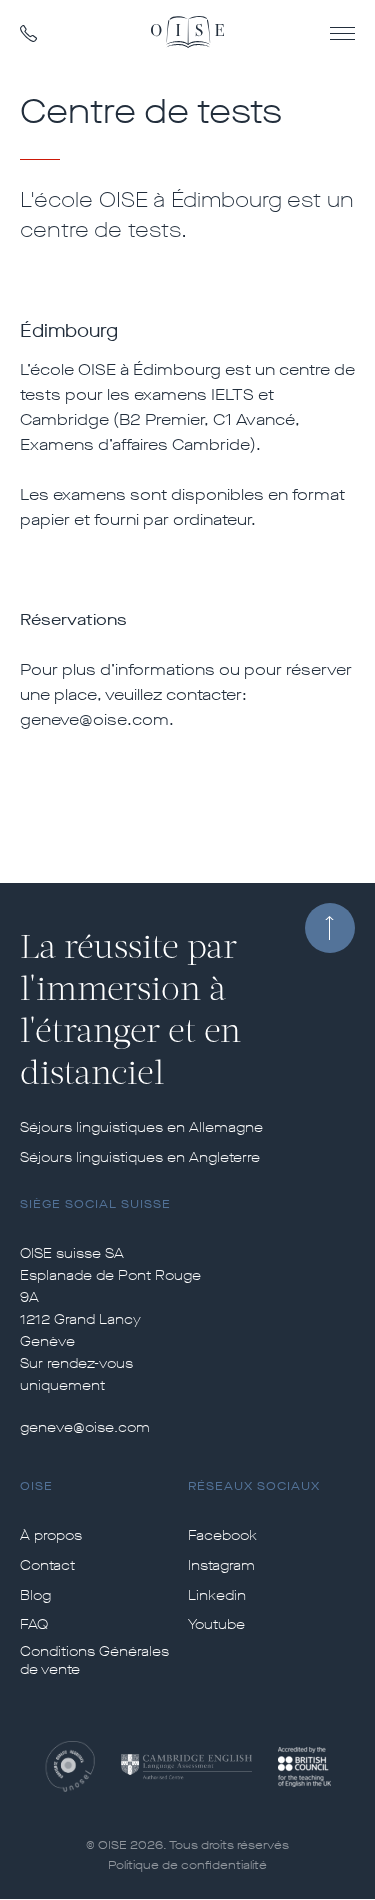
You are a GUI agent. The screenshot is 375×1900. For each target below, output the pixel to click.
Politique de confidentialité (187, 1865)
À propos (51, 1536)
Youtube (216, 1625)
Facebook (222, 1536)
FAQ (34, 1625)
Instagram (221, 1566)
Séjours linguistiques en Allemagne (141, 1128)
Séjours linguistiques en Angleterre (140, 1158)
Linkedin (217, 1596)
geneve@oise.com (85, 1427)
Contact (47, 1566)
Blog (35, 1596)
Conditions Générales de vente (94, 1661)
